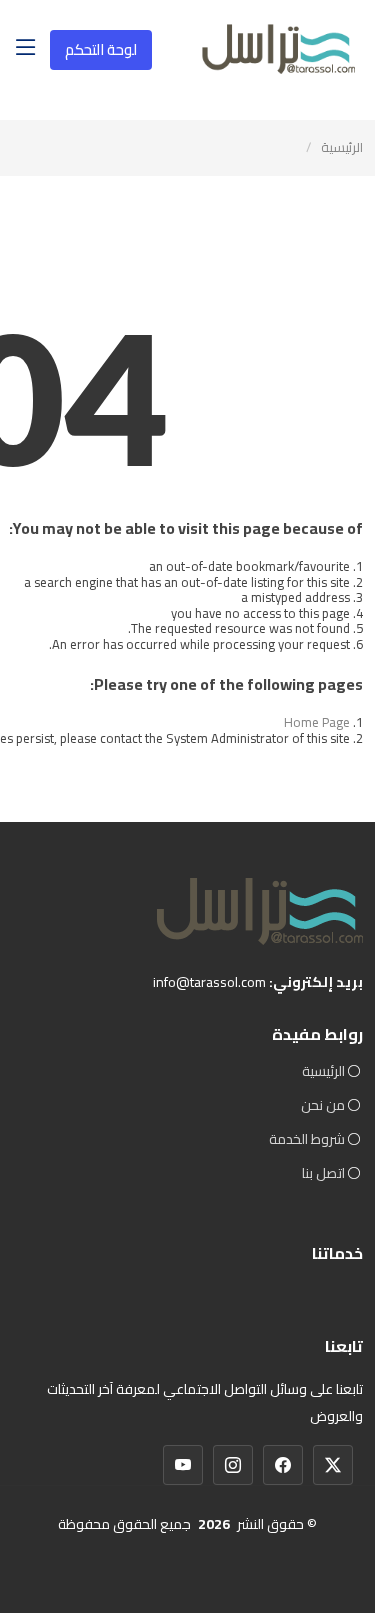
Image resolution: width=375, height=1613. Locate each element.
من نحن (323, 1105)
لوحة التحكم (101, 49)
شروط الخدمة (307, 1139)
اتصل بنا (323, 1173)
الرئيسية (342, 147)
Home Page (317, 722)
